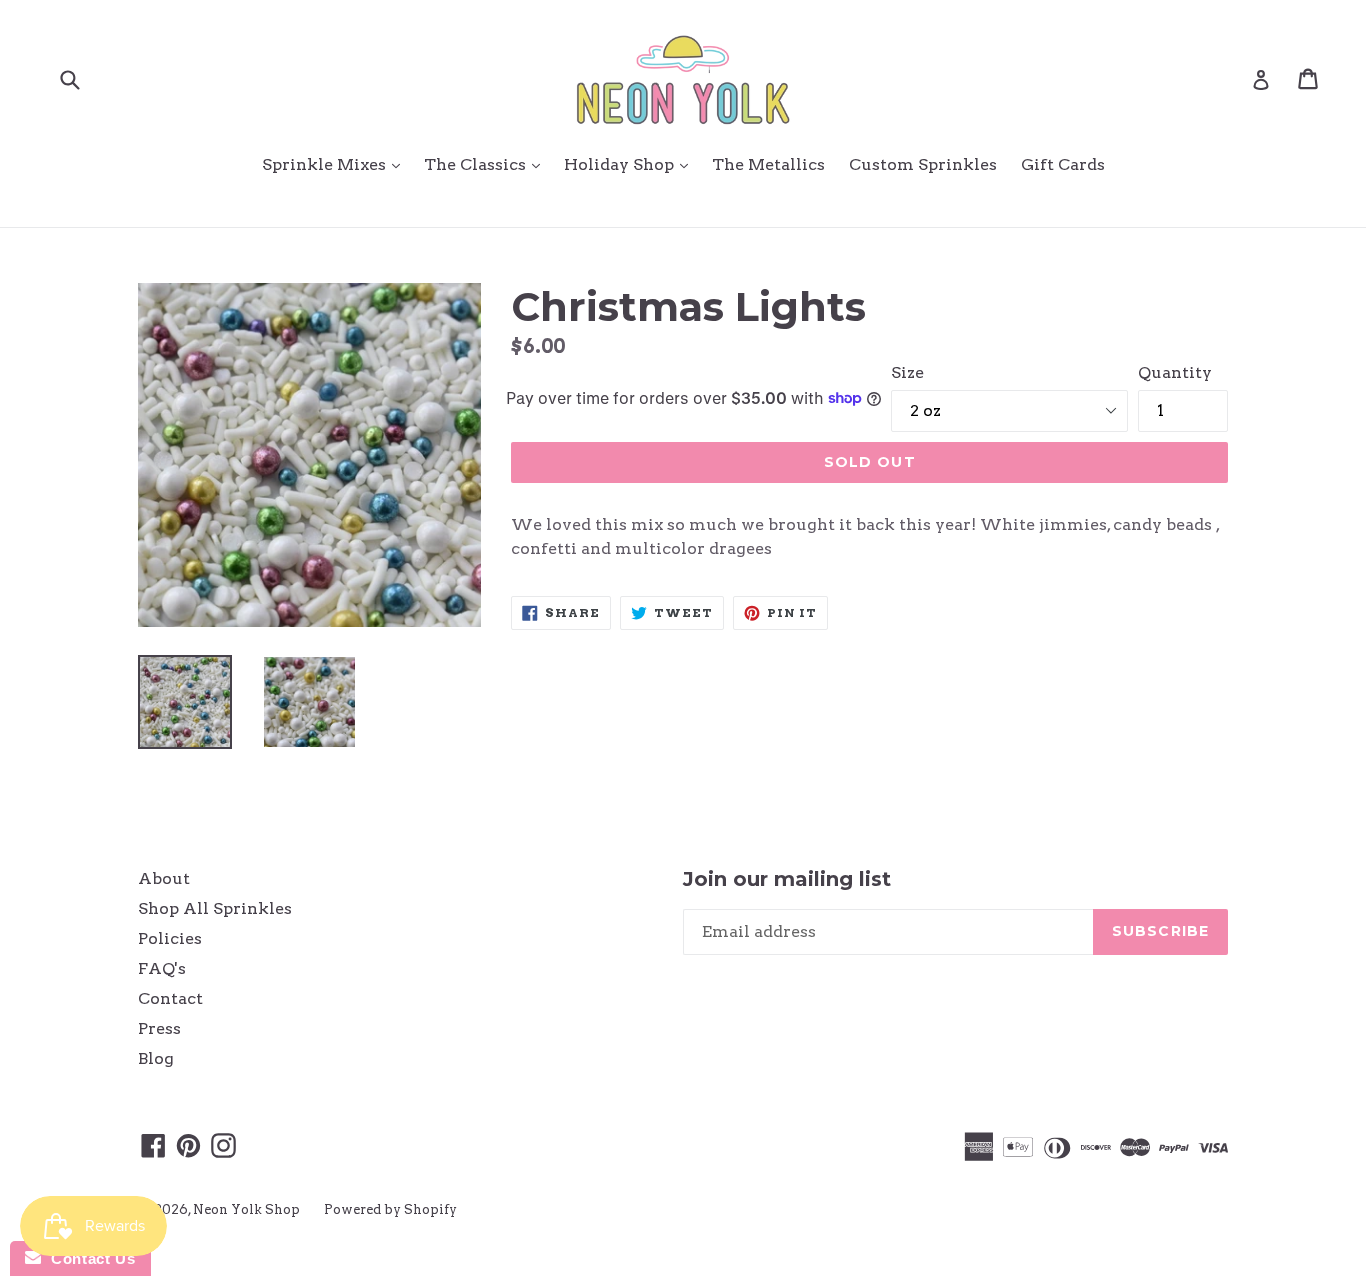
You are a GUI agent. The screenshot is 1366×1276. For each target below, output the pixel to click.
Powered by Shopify (390, 1209)
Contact (170, 998)
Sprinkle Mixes (336, 164)
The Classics (487, 164)
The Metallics (768, 164)
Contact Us (88, 1258)
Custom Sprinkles (923, 164)
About (164, 878)
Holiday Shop (631, 164)
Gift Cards (1063, 164)
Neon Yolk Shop (246, 1209)
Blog (156, 1058)
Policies (170, 938)
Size (907, 372)
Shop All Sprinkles (215, 908)
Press (159, 1028)
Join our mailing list (787, 879)
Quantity (1175, 372)
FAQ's (162, 968)
